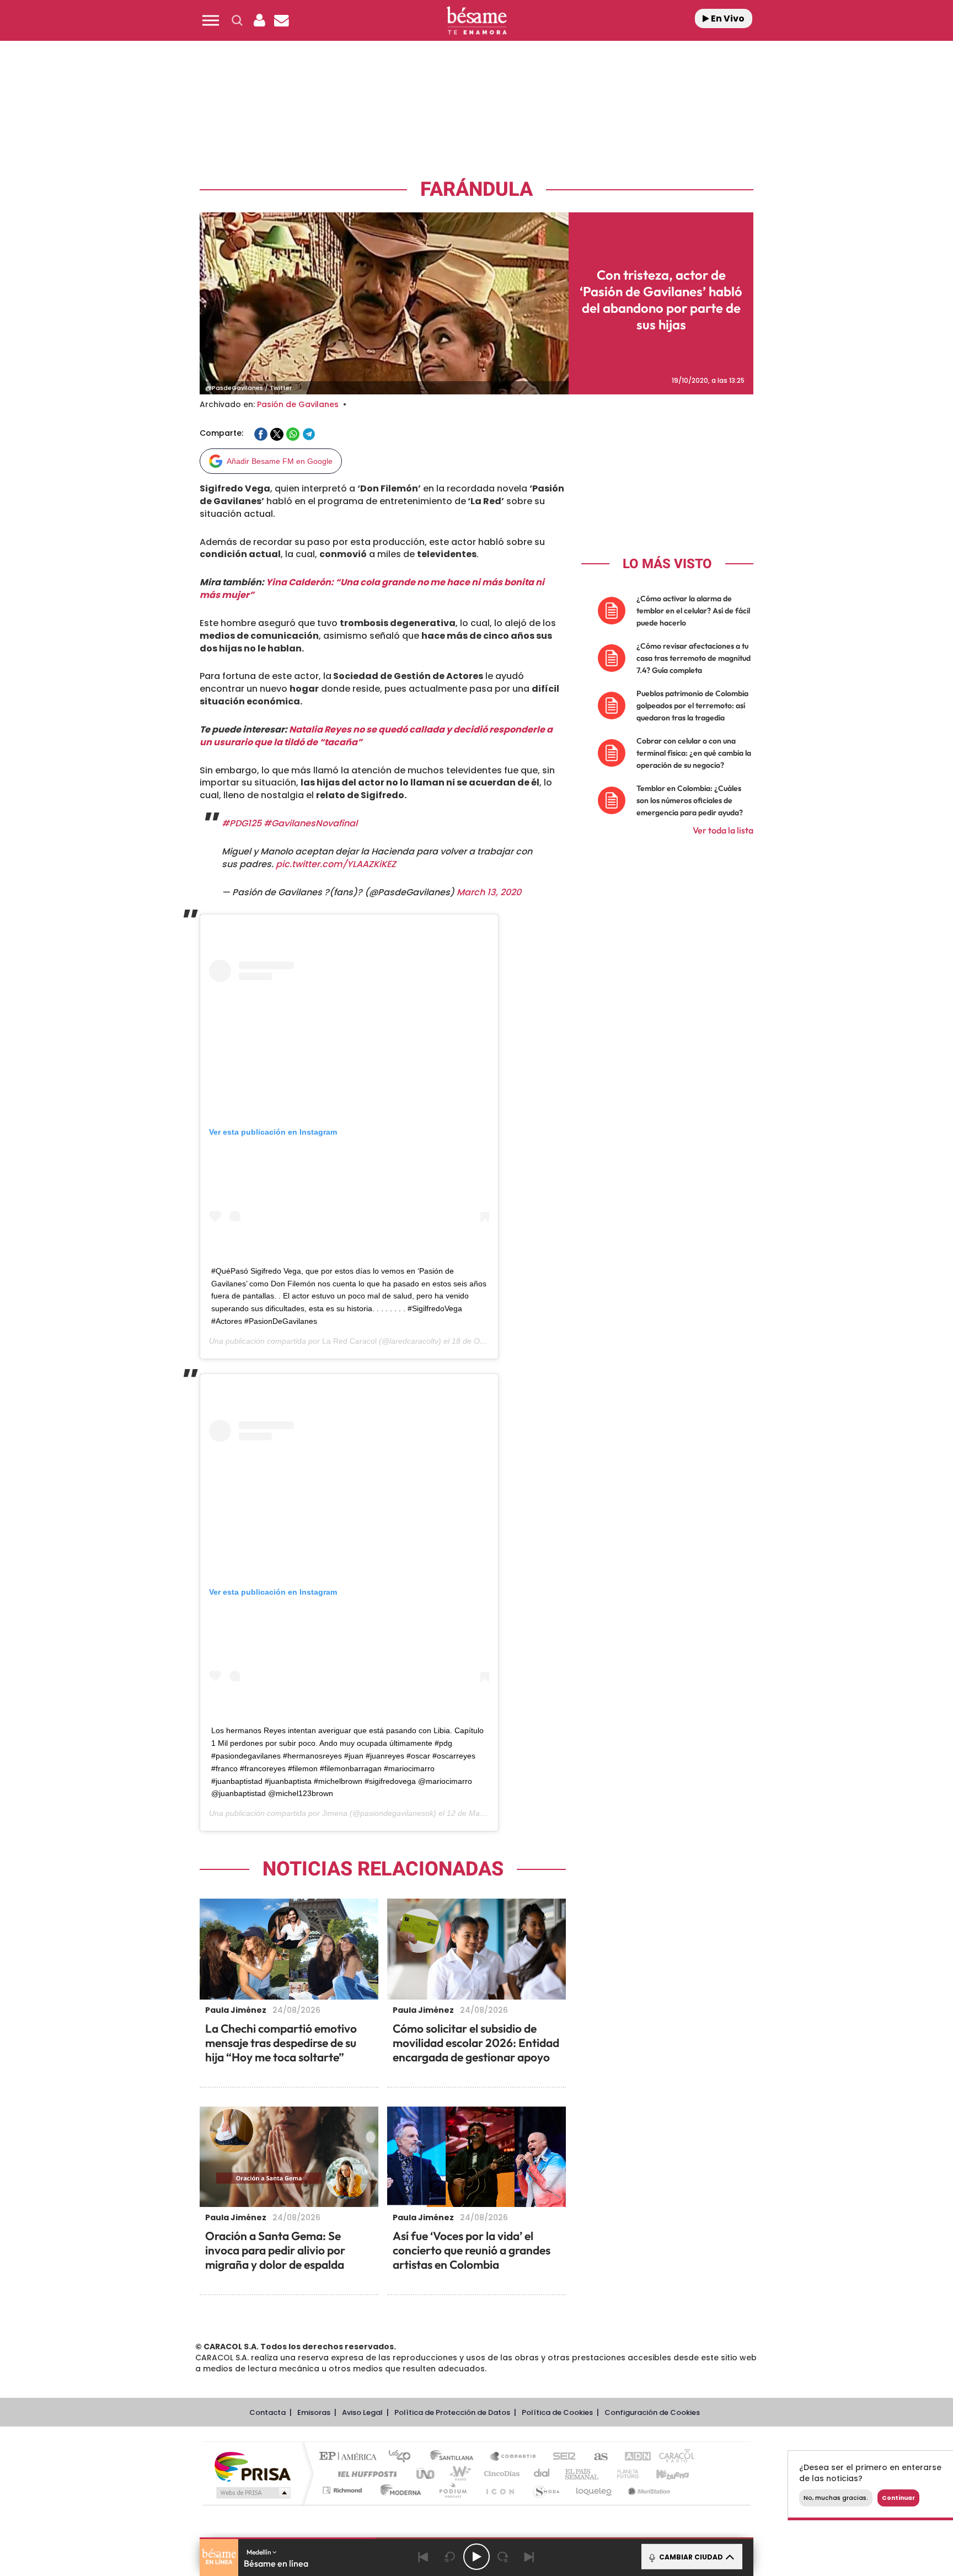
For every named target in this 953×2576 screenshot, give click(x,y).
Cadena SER (561, 2457)
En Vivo (727, 18)
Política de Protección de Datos (452, 2412)
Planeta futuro (623, 2474)
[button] (211, 20)
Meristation (647, 2490)
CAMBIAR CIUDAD (690, 2557)
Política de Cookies (557, 2412)
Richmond (344, 2490)
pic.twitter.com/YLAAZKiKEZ (336, 864)
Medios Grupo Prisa (252, 2493)
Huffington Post (365, 2474)
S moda (546, 2490)
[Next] (529, 2557)
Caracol (673, 2457)
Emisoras (314, 2412)
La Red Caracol (349, 1341)
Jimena (335, 1813)
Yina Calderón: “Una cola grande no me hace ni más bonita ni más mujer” (372, 589)
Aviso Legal (362, 2412)
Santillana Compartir (513, 2457)
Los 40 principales (403, 2457)
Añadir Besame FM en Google (280, 461)
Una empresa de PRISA (253, 2466)
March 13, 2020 (489, 892)
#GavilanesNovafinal (310, 823)
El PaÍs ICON (500, 2490)
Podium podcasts (452, 2490)
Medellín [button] (259, 2552)
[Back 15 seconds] (450, 2557)
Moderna (398, 2490)
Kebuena (663, 2474)
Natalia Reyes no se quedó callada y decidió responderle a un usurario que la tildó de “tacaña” (376, 736)
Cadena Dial (542, 2474)
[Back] (424, 2557)
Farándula (476, 189)
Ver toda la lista (723, 830)
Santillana (455, 2457)
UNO (426, 2474)
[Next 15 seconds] (503, 2557)
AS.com (596, 2457)
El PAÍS (350, 2457)
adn (632, 2457)
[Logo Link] (476, 21)
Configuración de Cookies (652, 2412)
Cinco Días (500, 2474)
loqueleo (595, 2490)
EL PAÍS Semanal (583, 2474)
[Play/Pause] (476, 2557)
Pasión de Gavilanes (298, 404)
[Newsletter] (281, 20)
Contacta (267, 2412)
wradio (458, 2474)
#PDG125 (242, 823)
